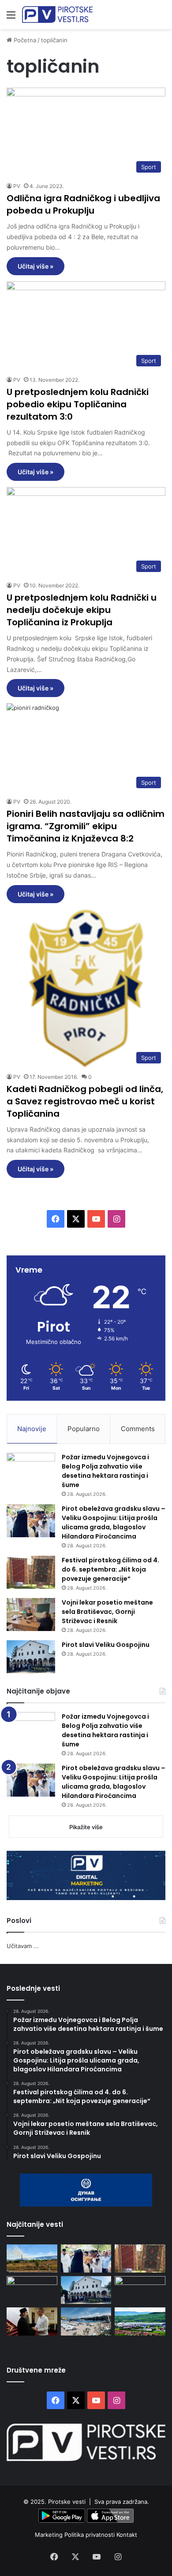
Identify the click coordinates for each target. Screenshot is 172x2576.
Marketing (50, 2535)
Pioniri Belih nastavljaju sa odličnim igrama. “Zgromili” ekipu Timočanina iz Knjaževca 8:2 (86, 826)
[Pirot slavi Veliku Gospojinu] (31, 1657)
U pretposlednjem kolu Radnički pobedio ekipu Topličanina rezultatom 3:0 (78, 404)
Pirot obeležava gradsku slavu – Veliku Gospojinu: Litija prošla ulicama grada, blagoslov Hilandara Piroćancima (114, 1522)
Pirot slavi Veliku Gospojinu (106, 1645)
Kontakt (127, 2535)
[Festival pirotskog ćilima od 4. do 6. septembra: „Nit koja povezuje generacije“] (31, 1572)
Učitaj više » (36, 266)
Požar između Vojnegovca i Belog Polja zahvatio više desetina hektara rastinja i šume (105, 1471)
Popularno (84, 1429)
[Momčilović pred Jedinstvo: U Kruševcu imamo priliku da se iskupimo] (140, 2290)
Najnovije (32, 1429)
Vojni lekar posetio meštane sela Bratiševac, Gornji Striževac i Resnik (107, 1612)
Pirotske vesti (67, 2502)
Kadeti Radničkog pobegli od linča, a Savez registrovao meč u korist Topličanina (85, 1101)
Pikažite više (86, 1827)
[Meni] (11, 18)
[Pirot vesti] (57, 15)
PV (17, 186)
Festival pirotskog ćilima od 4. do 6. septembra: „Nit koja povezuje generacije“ (110, 1569)
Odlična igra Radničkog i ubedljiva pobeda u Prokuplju (83, 204)
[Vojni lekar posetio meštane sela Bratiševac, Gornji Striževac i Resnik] (31, 1615)
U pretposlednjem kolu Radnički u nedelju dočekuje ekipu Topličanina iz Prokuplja (82, 610)
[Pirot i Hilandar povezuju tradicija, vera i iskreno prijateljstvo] (32, 2321)
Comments (138, 1429)
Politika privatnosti (90, 2535)
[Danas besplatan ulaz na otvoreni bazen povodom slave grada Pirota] (86, 2321)
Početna (24, 40)
